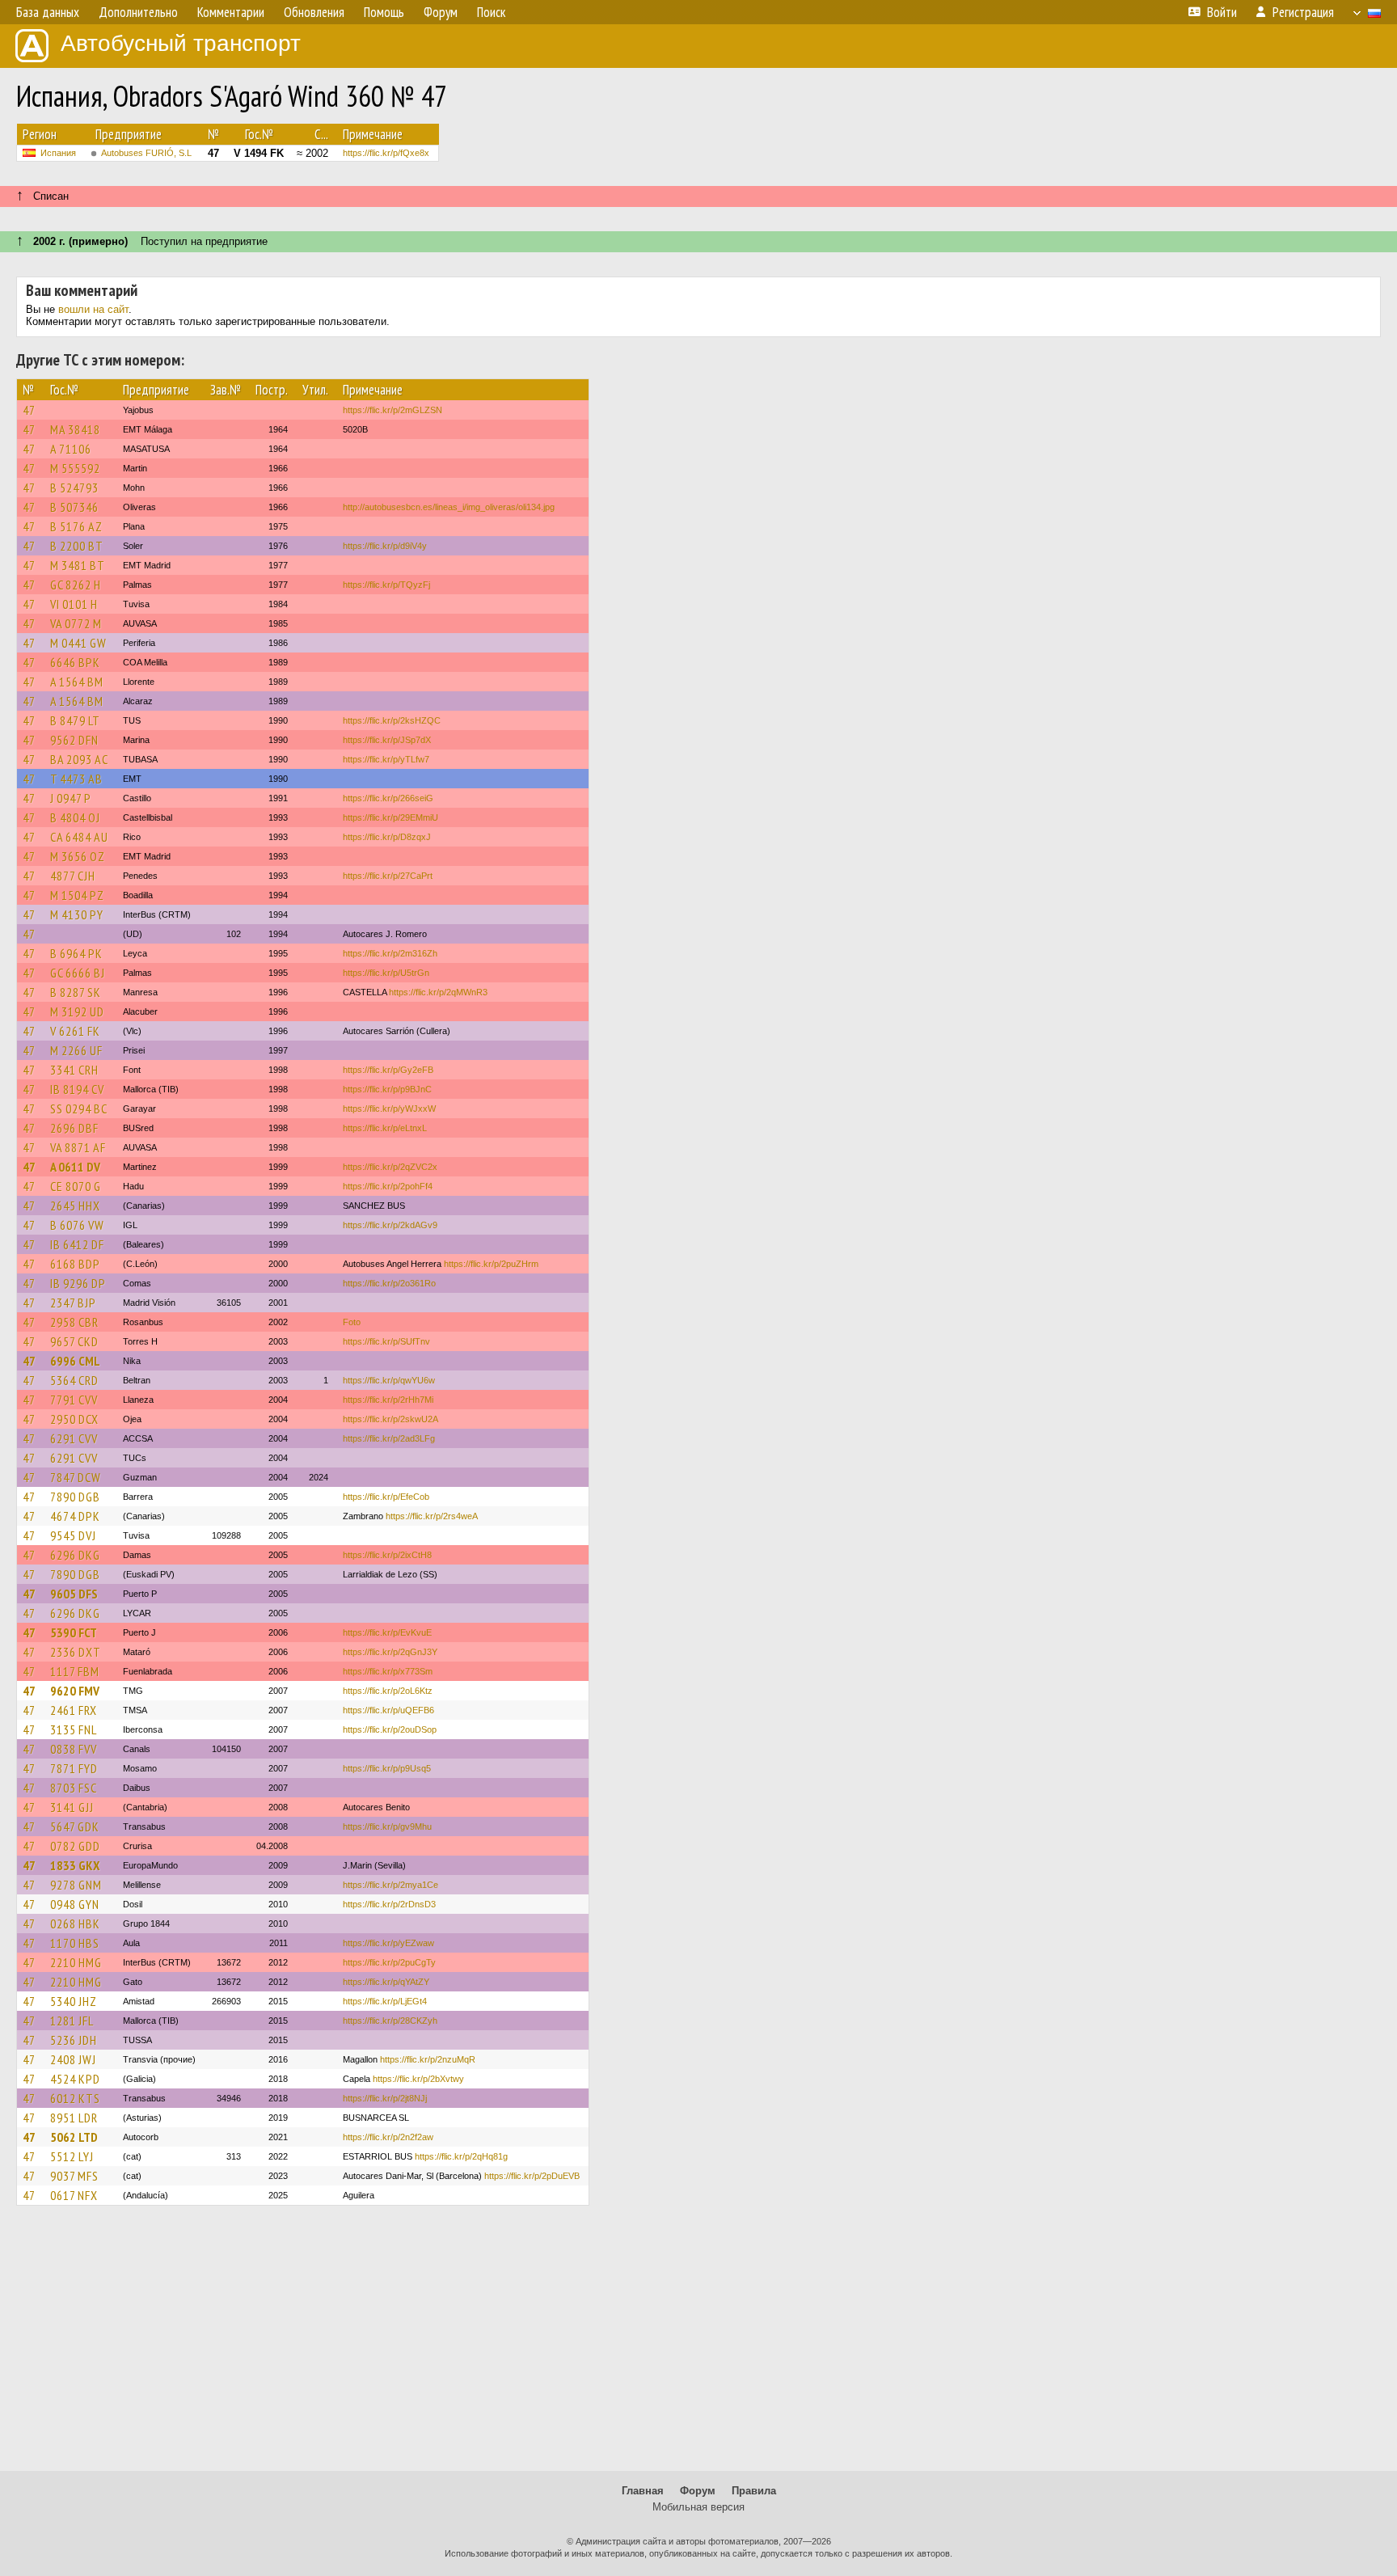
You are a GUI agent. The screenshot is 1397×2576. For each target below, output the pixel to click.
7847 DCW (76, 1477)
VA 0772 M (76, 623)
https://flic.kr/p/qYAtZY (386, 1982)
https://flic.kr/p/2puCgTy (389, 1962)
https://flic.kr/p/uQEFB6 (388, 1710)
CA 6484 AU (79, 837)
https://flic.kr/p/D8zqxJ (387, 837)
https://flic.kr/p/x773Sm (388, 1671)
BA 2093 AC (79, 759)
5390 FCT (74, 1632)
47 (29, 410)
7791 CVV (74, 1400)
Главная (643, 2491)
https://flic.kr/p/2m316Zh (390, 953)
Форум (698, 2491)
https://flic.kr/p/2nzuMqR (428, 2059)
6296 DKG (75, 1555)
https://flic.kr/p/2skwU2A (390, 1419)
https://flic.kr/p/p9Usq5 (387, 1768)
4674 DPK (75, 1516)
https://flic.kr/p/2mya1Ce (390, 1885)
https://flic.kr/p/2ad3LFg (389, 1438)
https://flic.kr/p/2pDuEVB (532, 2176)
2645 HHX (75, 1206)
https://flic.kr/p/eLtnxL (385, 1128)
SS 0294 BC (79, 1109)
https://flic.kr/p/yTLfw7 (386, 759)
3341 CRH (74, 1070)
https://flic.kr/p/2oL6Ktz (388, 1691)
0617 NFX (74, 2195)
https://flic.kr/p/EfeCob (386, 1497)
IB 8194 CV (77, 1089)
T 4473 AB (76, 779)
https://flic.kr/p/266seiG (388, 798)
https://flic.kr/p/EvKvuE (387, 1632)
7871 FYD (74, 1768)
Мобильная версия (698, 2507)
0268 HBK (75, 1924)
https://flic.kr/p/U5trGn (386, 973)
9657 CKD (74, 1341)
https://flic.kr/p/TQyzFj (386, 585)
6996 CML (75, 1361)
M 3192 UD (77, 1011)
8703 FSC (74, 1788)
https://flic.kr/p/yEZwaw (388, 1943)
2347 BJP (73, 1303)
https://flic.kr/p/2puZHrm (491, 1264)
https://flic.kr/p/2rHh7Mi (388, 1400)
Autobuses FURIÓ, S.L (146, 153)
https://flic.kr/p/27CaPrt (388, 876)
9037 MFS (74, 2176)
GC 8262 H (76, 585)
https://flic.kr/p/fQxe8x (386, 153)
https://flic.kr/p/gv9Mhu (387, 1826)
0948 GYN (75, 1904)
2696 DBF (74, 1128)
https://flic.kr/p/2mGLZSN (393, 410)
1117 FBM (75, 1671)
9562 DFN (74, 740)
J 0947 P (71, 798)
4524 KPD (75, 2079)
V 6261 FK (75, 1031)
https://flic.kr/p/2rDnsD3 (389, 1904)
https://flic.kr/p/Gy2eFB (388, 1070)
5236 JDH (74, 2040)
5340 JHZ (74, 2001)
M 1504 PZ (77, 895)
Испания (58, 153)
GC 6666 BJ (78, 973)
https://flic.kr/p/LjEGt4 (385, 2001)
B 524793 (74, 488)
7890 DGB (75, 1497)
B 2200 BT (77, 546)
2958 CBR (74, 1322)
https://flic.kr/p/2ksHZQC (392, 720)
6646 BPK (75, 662)
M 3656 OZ (78, 856)
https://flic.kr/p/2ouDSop (390, 1729)
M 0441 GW (78, 643)
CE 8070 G (76, 1186)
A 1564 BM (77, 682)
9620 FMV (75, 1691)
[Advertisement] (698, 2346)
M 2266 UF (76, 1050)
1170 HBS (75, 1943)
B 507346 (74, 507)
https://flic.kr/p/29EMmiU (390, 817)
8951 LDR (74, 2118)
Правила (754, 2491)
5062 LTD (74, 2137)
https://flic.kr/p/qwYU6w (389, 1380)
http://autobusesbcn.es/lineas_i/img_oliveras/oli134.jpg (449, 507)
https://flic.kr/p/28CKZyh (390, 2021)
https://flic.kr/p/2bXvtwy (418, 2079)
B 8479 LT (75, 720)
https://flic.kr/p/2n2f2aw (388, 2137)
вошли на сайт (93, 309)
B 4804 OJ (75, 817)
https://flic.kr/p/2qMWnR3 (438, 992)
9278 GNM (76, 1885)
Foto (352, 1322)
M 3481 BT (78, 565)
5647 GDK (75, 1826)
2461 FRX (74, 1710)
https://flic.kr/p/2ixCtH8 (387, 1555)
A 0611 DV (75, 1167)
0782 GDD (75, 1846)
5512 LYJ (72, 2156)
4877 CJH (73, 876)
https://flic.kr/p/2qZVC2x (390, 1167)
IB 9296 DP (78, 1283)
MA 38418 (75, 429)
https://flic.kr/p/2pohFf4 (388, 1186)
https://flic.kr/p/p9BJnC (387, 1089)
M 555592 (75, 468)
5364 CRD (74, 1380)
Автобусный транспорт (181, 43)
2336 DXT (76, 1652)
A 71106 (71, 449)
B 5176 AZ (76, 526)
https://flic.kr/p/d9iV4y (385, 546)
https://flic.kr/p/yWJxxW (389, 1109)
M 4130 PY (77, 914)
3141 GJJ (72, 1807)
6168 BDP (75, 1264)
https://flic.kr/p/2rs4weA (432, 1516)
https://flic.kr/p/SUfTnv (386, 1341)
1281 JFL (72, 2021)
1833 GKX (75, 1865)
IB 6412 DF (77, 1244)
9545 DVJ (73, 1535)
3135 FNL (74, 1729)
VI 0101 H (74, 604)
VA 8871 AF (78, 1147)
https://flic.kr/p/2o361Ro (389, 1283)
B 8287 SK (76, 992)
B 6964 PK (76, 953)
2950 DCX (74, 1419)
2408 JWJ (73, 2059)
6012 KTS (75, 2098)
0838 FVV (74, 1749)
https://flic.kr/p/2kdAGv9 (390, 1225)
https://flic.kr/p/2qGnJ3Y (390, 1652)
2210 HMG (76, 1962)
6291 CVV (74, 1438)
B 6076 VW (77, 1225)
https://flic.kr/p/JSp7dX (387, 740)
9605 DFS (74, 1594)
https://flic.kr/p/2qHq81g (461, 2156)
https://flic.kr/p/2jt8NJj (385, 2098)
